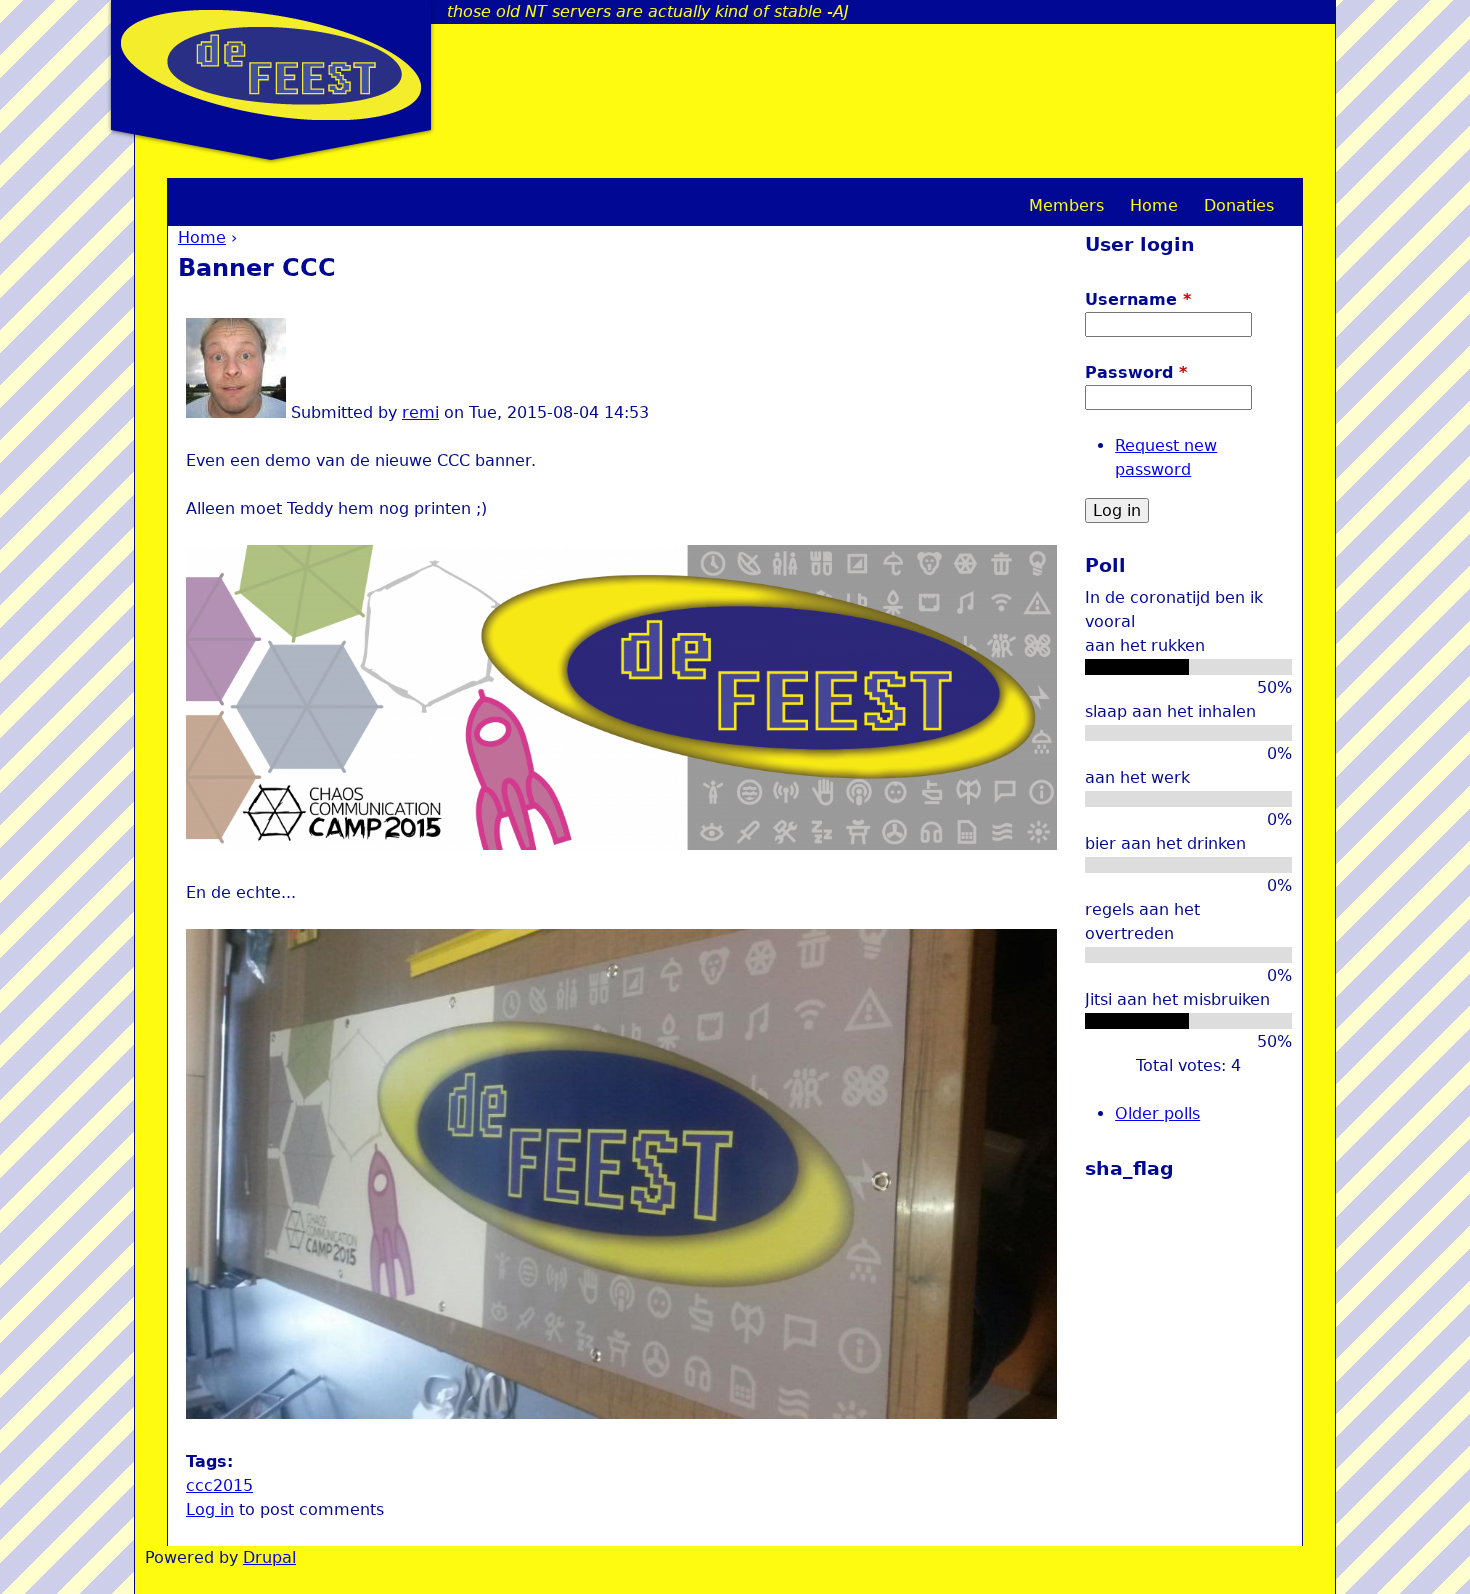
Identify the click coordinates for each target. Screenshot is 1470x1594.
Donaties (1239, 205)
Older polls (1157, 1113)
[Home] (271, 65)
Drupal (269, 1557)
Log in (210, 1509)
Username (1138, 299)
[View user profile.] (236, 412)
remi (420, 412)
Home (202, 237)
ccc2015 (219, 1485)
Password (1136, 372)
